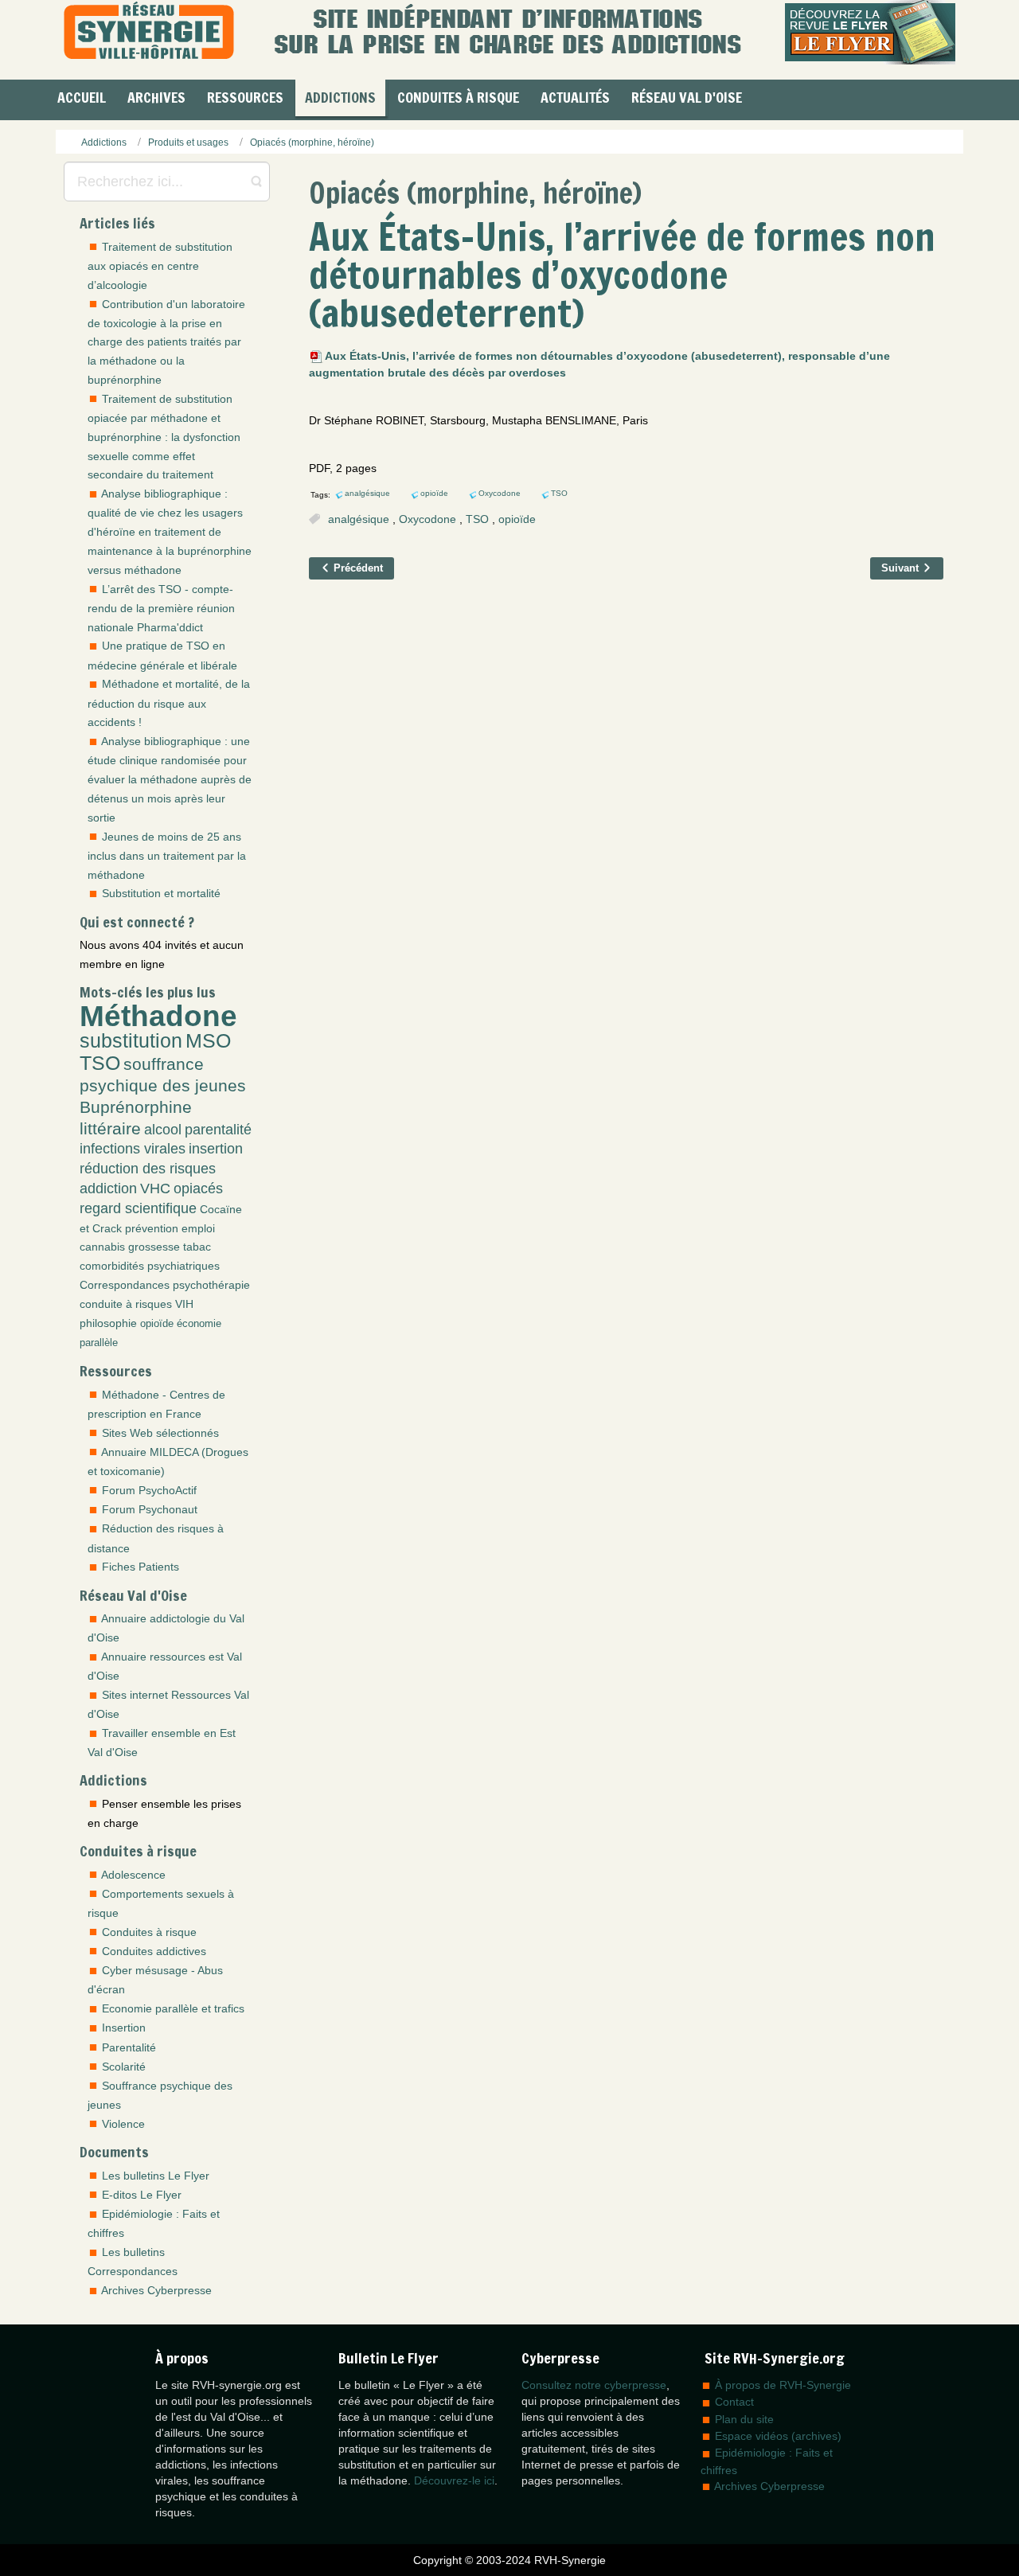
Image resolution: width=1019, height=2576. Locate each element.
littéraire (110, 1128)
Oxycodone (428, 519)
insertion (216, 1149)
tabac (197, 1247)
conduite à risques (126, 1304)
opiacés (198, 1188)
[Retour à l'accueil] (149, 32)
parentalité (218, 1130)
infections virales (133, 1149)
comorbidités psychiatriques (150, 1266)
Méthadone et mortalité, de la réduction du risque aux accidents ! (169, 703)
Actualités (575, 97)
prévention (152, 1228)
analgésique (359, 519)
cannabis (102, 1247)
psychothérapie (211, 1285)
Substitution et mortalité (161, 893)
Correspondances (125, 1285)
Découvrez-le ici (454, 2480)
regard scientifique (138, 1208)
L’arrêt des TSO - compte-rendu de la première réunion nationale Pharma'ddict (161, 608)
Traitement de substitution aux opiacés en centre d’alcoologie (160, 266)
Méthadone (158, 1016)
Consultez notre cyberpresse (594, 2385)
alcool (163, 1130)
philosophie (108, 1323)
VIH (184, 1304)
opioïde (157, 1324)
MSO (208, 1041)
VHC (155, 1188)
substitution (131, 1041)
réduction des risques (148, 1169)
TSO (100, 1063)
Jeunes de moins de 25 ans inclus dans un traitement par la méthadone (167, 856)
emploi (198, 1228)
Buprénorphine (136, 1107)
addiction (108, 1188)
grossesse (154, 1247)
